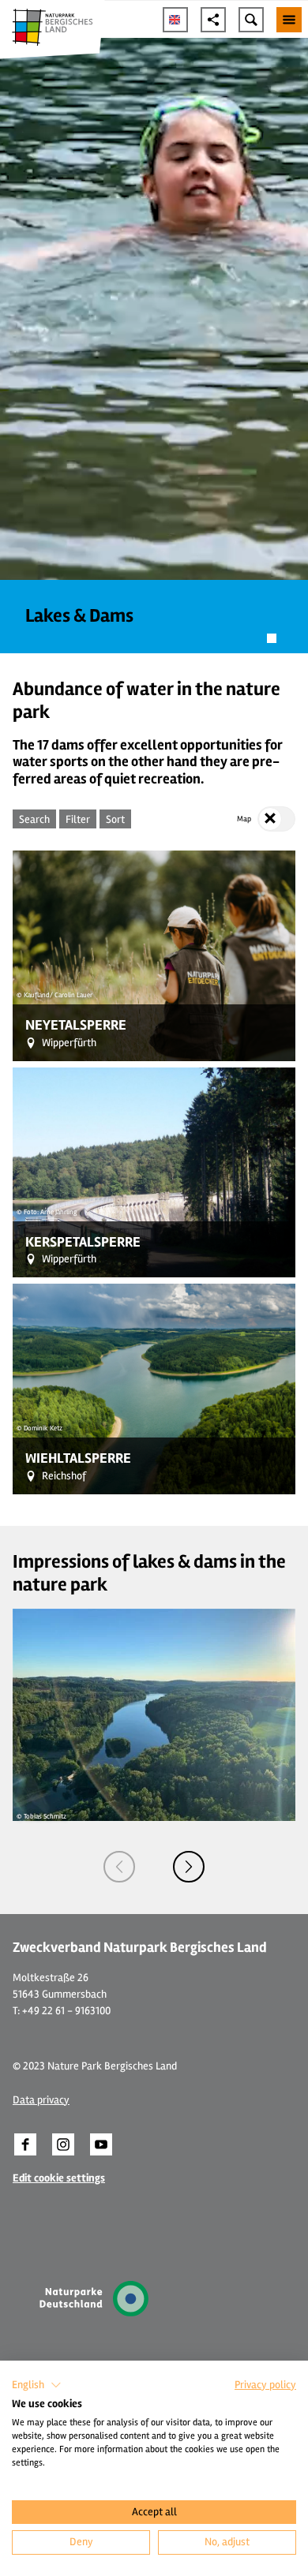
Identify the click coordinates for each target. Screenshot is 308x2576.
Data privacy (41, 2100)
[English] (175, 20)
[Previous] (119, 1867)
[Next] (189, 1867)
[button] (25, 2144)
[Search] (251, 20)
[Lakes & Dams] (154, 346)
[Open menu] (289, 20)
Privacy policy (265, 2385)
